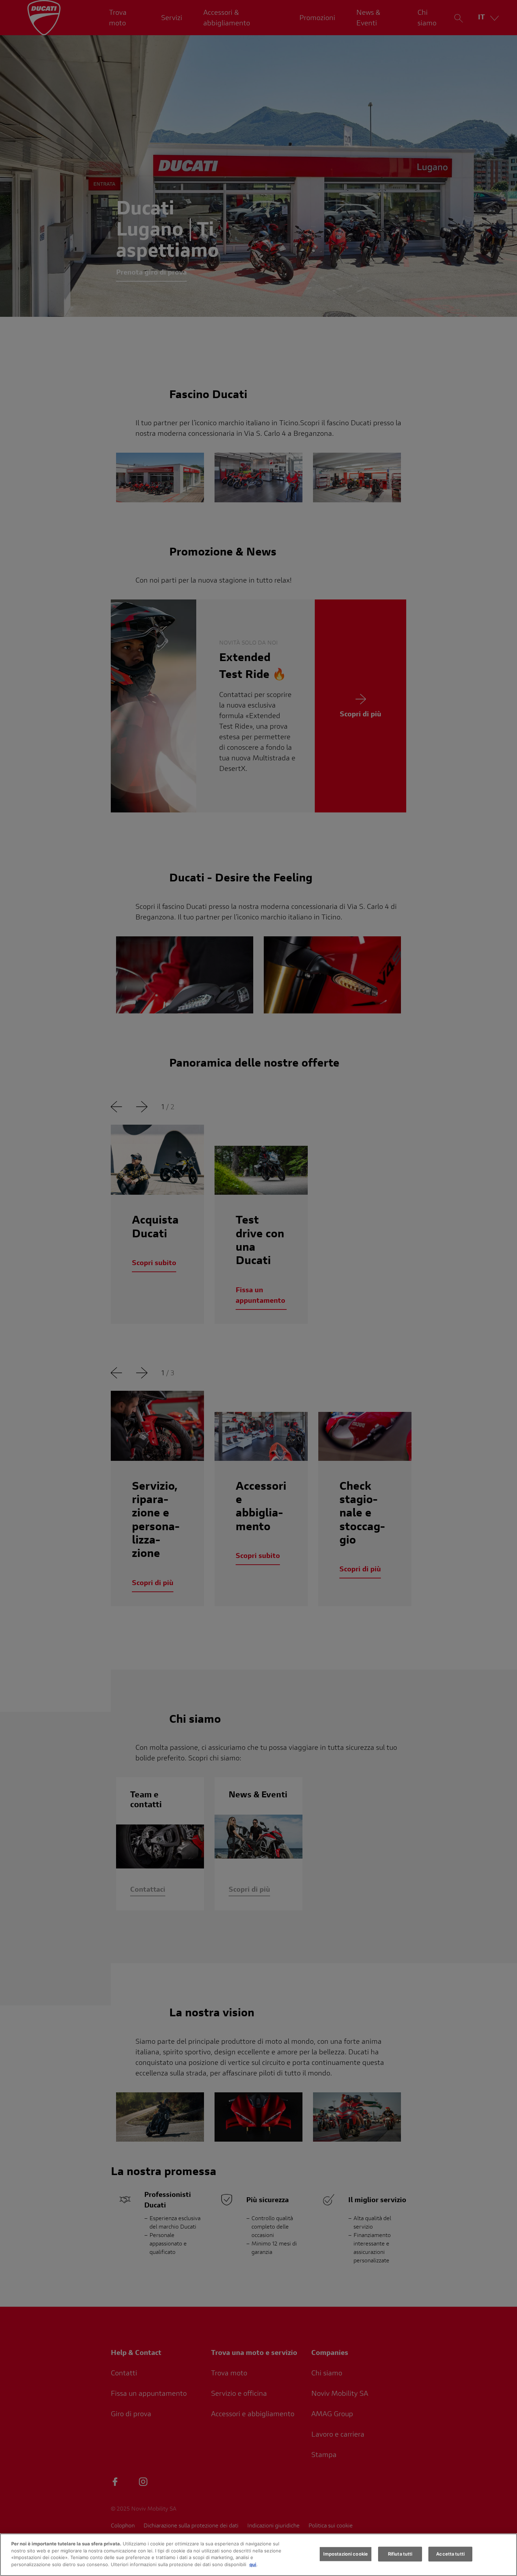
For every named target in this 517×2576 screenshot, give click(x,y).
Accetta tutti (450, 2554)
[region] (258, 2555)
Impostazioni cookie (346, 2554)
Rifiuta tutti (400, 2554)
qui (253, 2564)
